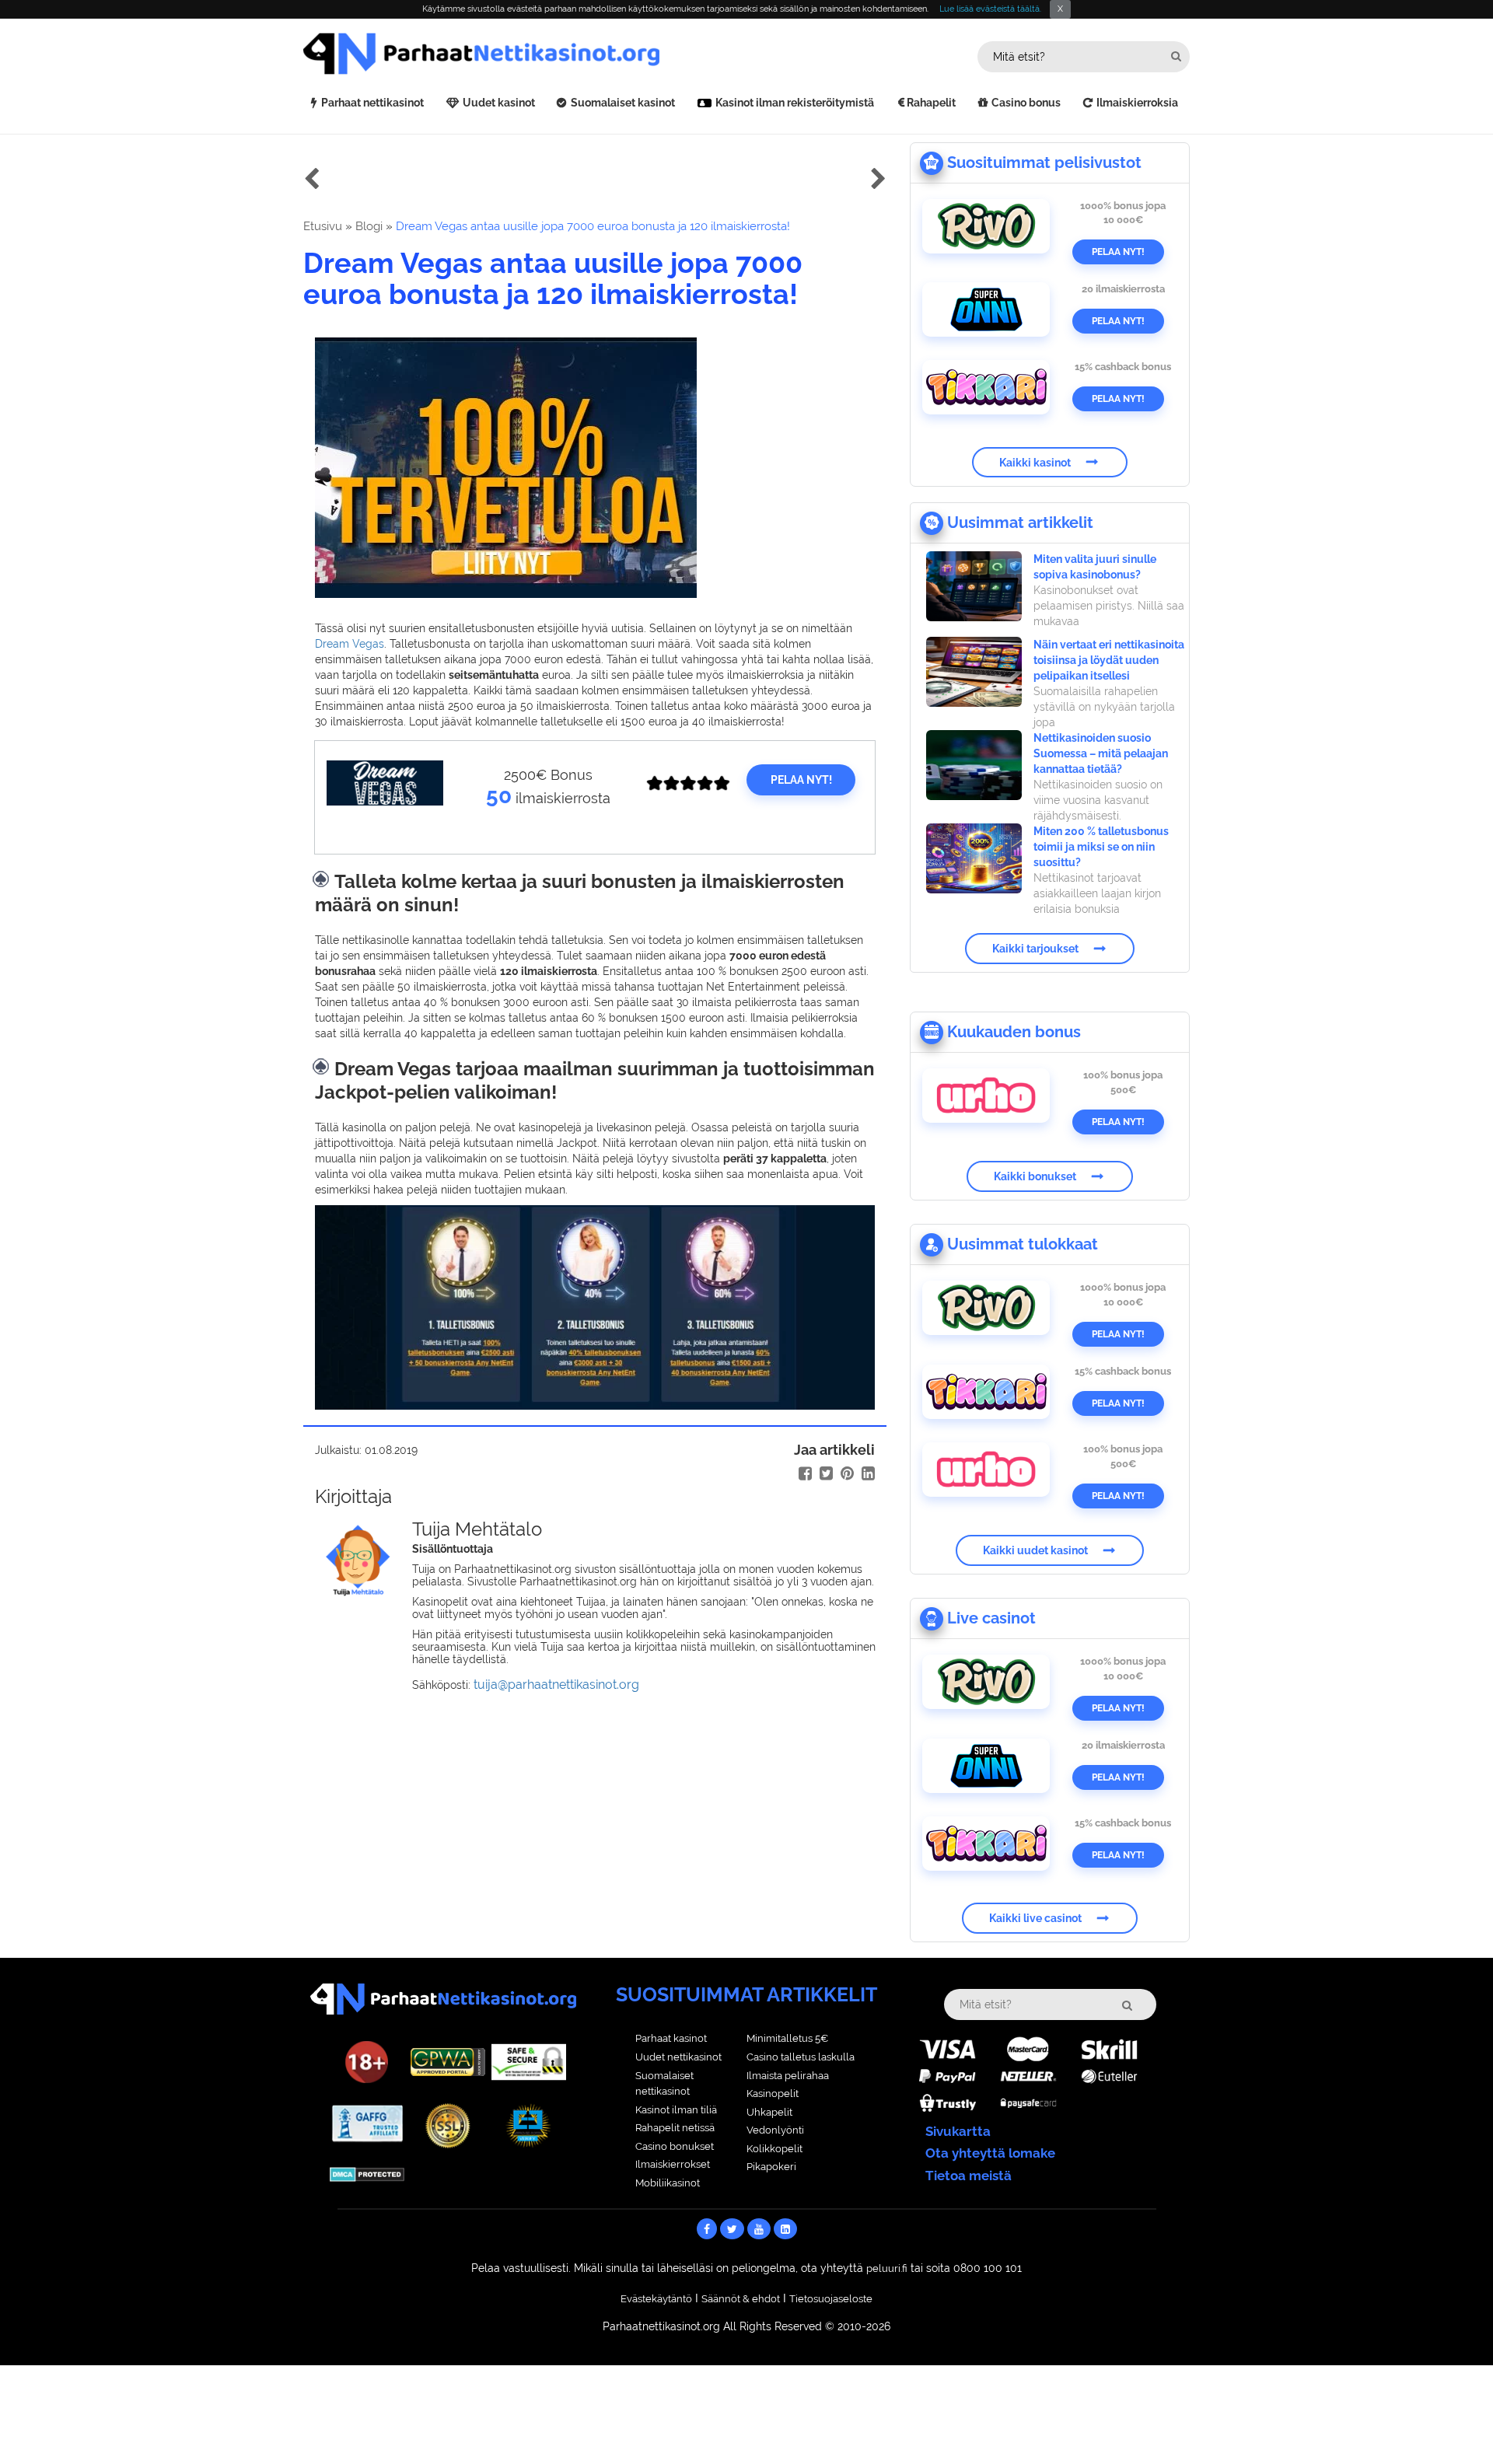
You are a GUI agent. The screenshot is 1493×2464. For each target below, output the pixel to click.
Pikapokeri (771, 2167)
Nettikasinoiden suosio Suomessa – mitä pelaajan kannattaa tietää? (1101, 753)
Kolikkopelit (774, 2149)
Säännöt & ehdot (741, 2299)
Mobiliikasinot (668, 2183)
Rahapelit (931, 103)
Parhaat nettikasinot (372, 103)
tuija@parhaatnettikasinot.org (556, 1685)
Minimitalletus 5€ (787, 2038)
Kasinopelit (773, 2094)
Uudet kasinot (499, 103)
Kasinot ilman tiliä (676, 2110)
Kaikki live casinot (1035, 1918)
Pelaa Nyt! (1118, 252)
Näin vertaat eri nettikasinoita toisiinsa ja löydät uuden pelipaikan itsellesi (1109, 660)
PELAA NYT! (801, 780)
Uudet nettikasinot (678, 2057)
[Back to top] (1450, 2421)
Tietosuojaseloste (831, 2299)
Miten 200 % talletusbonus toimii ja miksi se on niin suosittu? (1101, 847)
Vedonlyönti (775, 2130)
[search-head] (1176, 56)
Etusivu (323, 226)
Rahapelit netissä (675, 2128)
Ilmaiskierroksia (1137, 103)
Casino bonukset (675, 2146)
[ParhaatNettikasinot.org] (525, 54)
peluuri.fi (887, 2268)
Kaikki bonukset (1035, 1176)
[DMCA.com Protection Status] (367, 2173)
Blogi (369, 226)
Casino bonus (1026, 103)
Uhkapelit (769, 2112)
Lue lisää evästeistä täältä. (990, 9)
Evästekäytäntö (656, 2299)
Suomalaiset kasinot (623, 103)
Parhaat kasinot (671, 2038)
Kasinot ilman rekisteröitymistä (795, 103)
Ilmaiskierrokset (673, 2164)
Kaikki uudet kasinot (1035, 1550)
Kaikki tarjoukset (1035, 949)
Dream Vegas (350, 644)
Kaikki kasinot (1035, 462)
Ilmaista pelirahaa (788, 2076)
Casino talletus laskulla (801, 2057)
